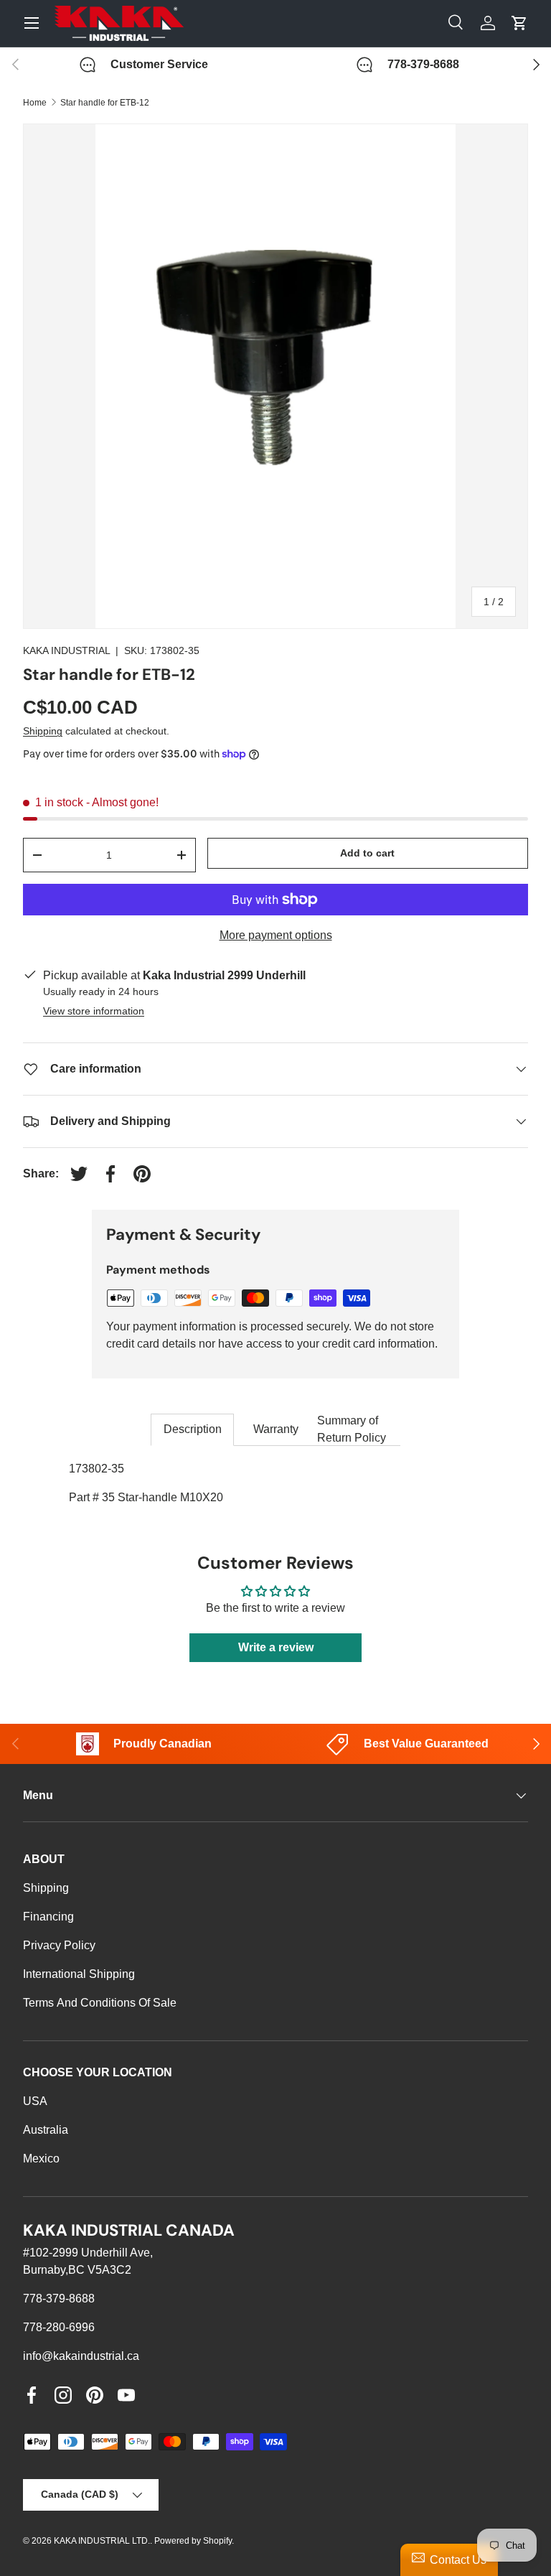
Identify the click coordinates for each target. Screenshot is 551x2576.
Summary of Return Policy (352, 1429)
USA (35, 2101)
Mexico (41, 2159)
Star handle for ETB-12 (105, 103)
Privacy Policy (59, 1945)
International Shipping (79, 1974)
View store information (94, 1011)
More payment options (276, 935)
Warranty (276, 1429)
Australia (46, 2130)
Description (193, 1429)
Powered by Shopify (193, 2541)
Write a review (276, 1647)
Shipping (43, 731)
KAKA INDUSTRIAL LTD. (102, 2541)
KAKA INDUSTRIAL (66, 650)
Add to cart (367, 853)
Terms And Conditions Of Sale (100, 2003)
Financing (48, 1917)
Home (35, 103)
